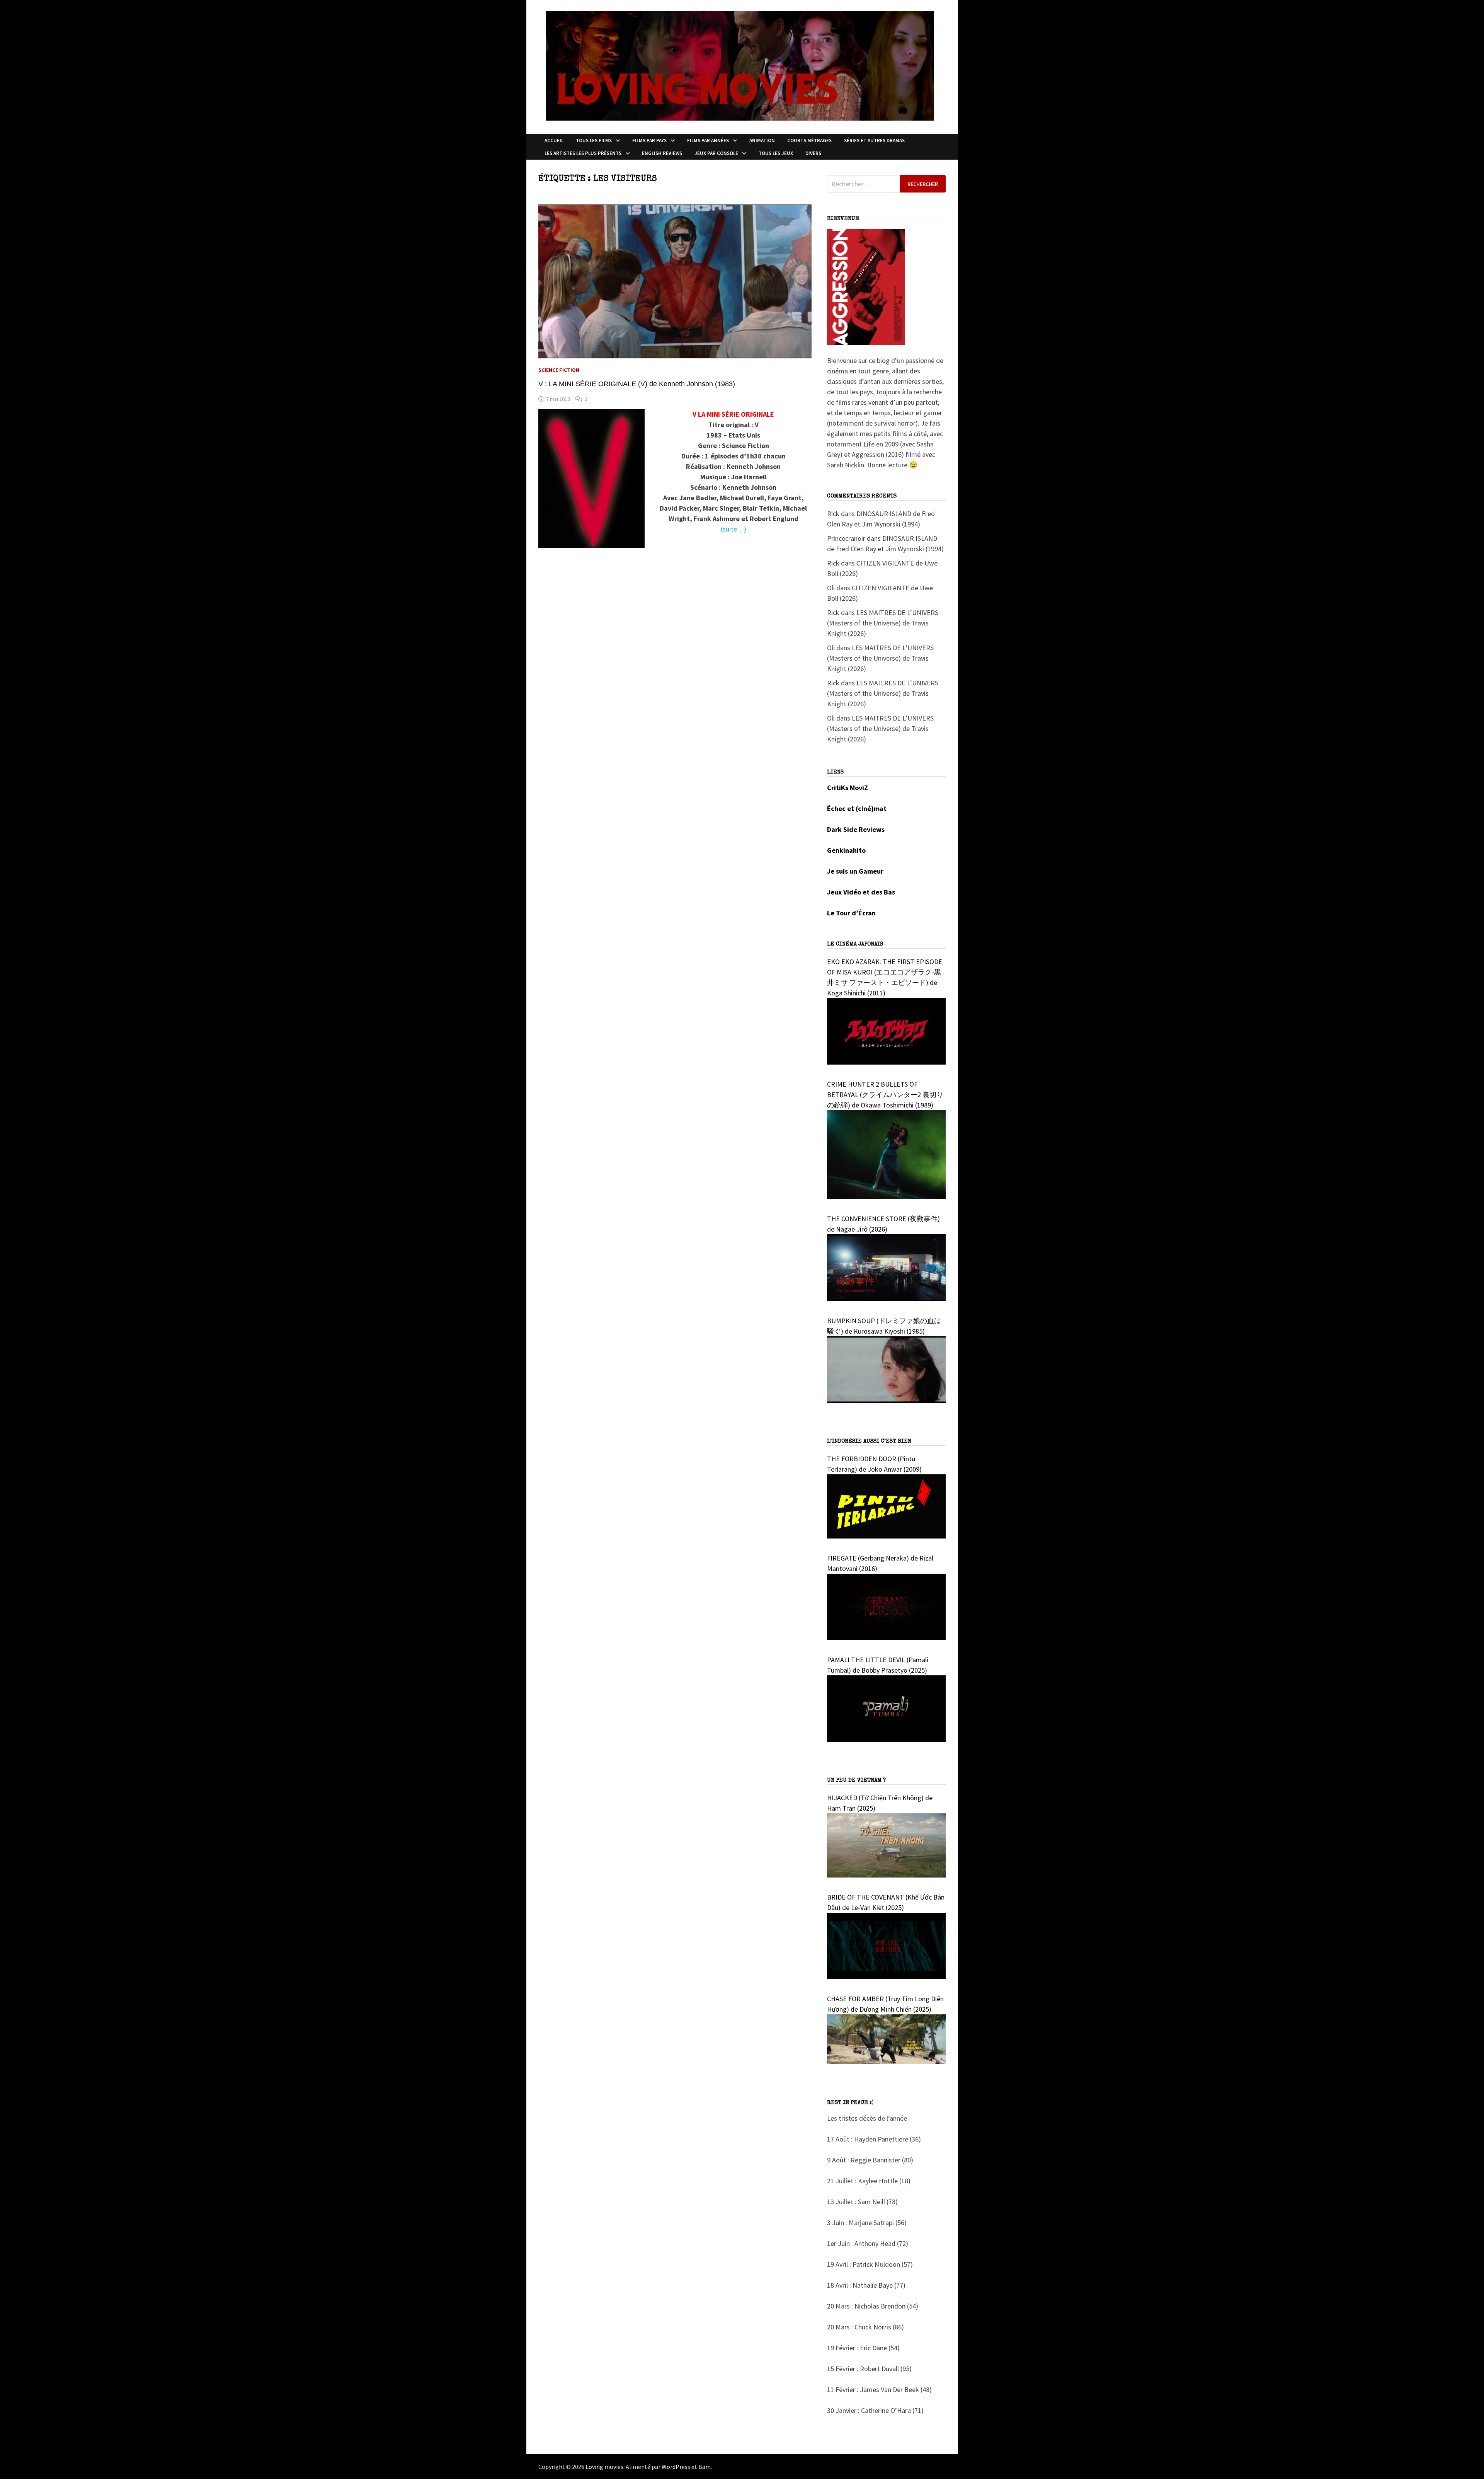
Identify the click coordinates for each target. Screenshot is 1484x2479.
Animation (762, 141)
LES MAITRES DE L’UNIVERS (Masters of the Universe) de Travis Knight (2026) (883, 623)
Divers (813, 153)
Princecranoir (846, 538)
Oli (831, 588)
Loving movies (604, 2467)
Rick (833, 514)
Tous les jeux (776, 153)
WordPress (676, 2467)
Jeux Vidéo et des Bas (861, 892)
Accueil (554, 141)
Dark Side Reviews (856, 829)
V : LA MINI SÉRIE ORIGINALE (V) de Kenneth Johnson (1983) (637, 384)
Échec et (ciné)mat (857, 808)
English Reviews (662, 153)
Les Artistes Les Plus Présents (583, 153)
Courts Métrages (809, 141)
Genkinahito (846, 850)
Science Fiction (559, 370)
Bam (705, 2467)
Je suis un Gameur (855, 871)
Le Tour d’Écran (851, 913)
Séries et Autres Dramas (874, 141)
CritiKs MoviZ (848, 788)
